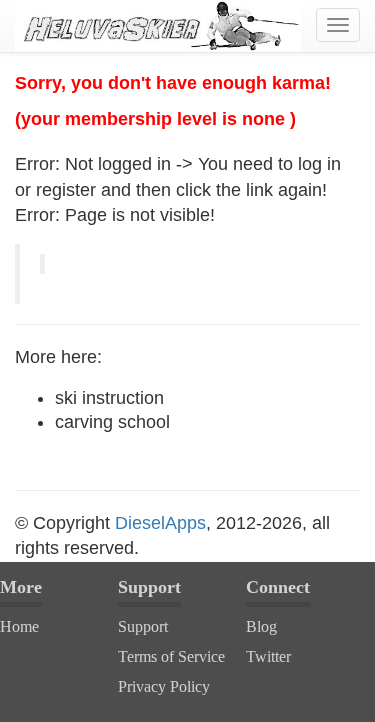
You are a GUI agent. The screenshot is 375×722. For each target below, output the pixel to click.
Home (19, 626)
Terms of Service (171, 656)
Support (143, 626)
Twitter (268, 656)
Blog (261, 626)
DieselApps (160, 523)
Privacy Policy (164, 686)
